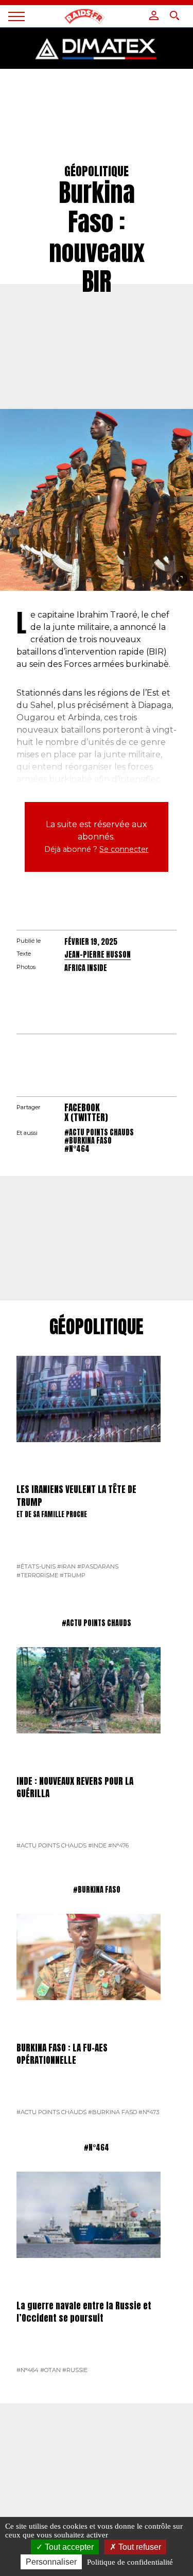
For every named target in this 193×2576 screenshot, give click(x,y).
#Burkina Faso (88, 1141)
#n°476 (118, 1845)
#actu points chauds (99, 1132)
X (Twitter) (86, 1117)
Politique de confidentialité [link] (130, 2562)
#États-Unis (36, 1566)
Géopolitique (97, 1327)
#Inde (97, 1845)
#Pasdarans (98, 1566)
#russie (75, 2370)
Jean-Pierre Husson (98, 955)
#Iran (66, 1566)
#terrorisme (37, 1575)
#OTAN (50, 2370)
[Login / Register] (154, 15)
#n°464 (77, 1149)
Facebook (82, 1108)
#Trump (73, 1575)
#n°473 (149, 2112)
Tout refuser (139, 2547)
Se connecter (124, 849)
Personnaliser (51, 2562)
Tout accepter (68, 2547)
